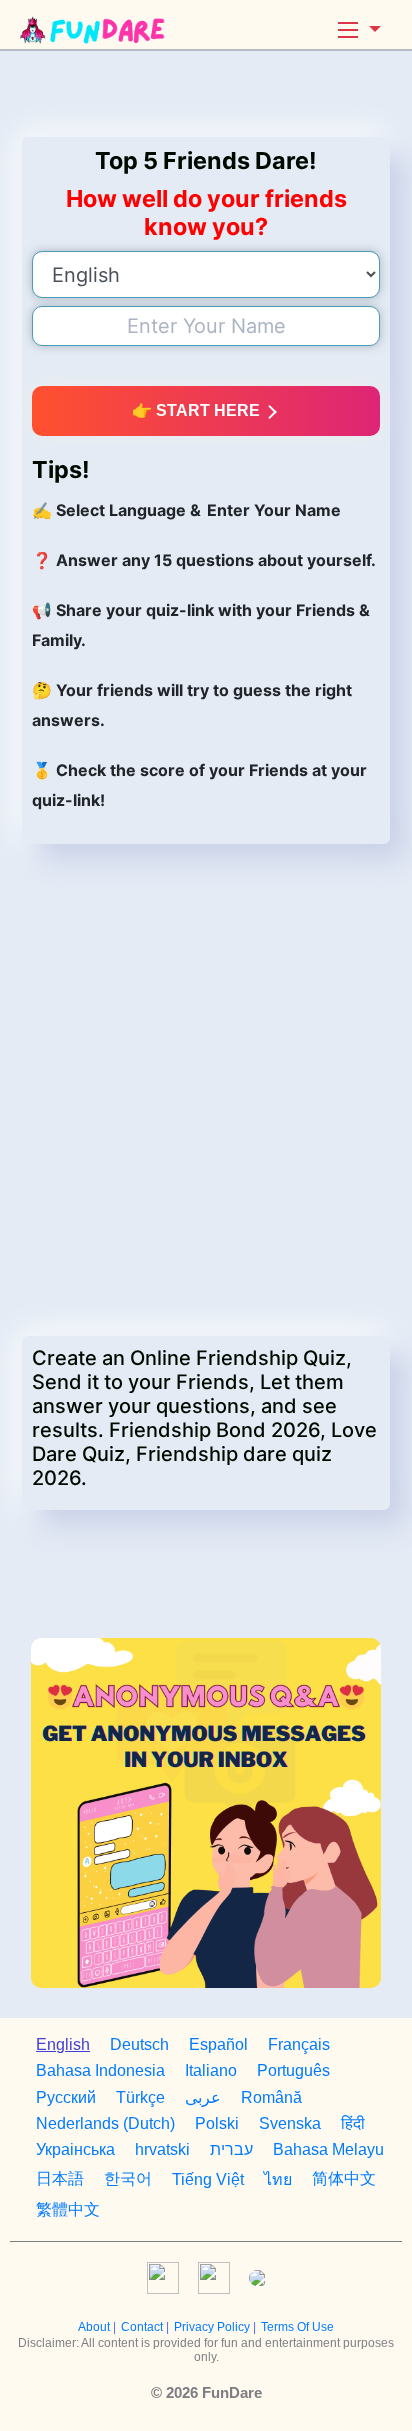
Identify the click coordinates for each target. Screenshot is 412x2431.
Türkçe (140, 2097)
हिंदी (353, 2123)
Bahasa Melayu (328, 2149)
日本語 (60, 2178)
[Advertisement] (206, 94)
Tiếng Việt (208, 2179)
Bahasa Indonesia (100, 2070)
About (95, 2327)
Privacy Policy (213, 2327)
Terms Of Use (297, 2327)
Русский (66, 2097)
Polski (217, 2123)
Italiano (211, 2070)
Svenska (290, 2123)
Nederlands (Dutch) (105, 2123)
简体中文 (344, 2178)
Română (271, 2097)
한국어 (128, 2178)
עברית (231, 2149)
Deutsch (139, 2044)
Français (299, 2044)
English (63, 2044)
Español (218, 2044)
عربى (203, 2097)
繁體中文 (68, 2209)
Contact (143, 2327)
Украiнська (75, 2149)
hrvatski (162, 2149)
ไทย (278, 2179)
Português (293, 2070)
